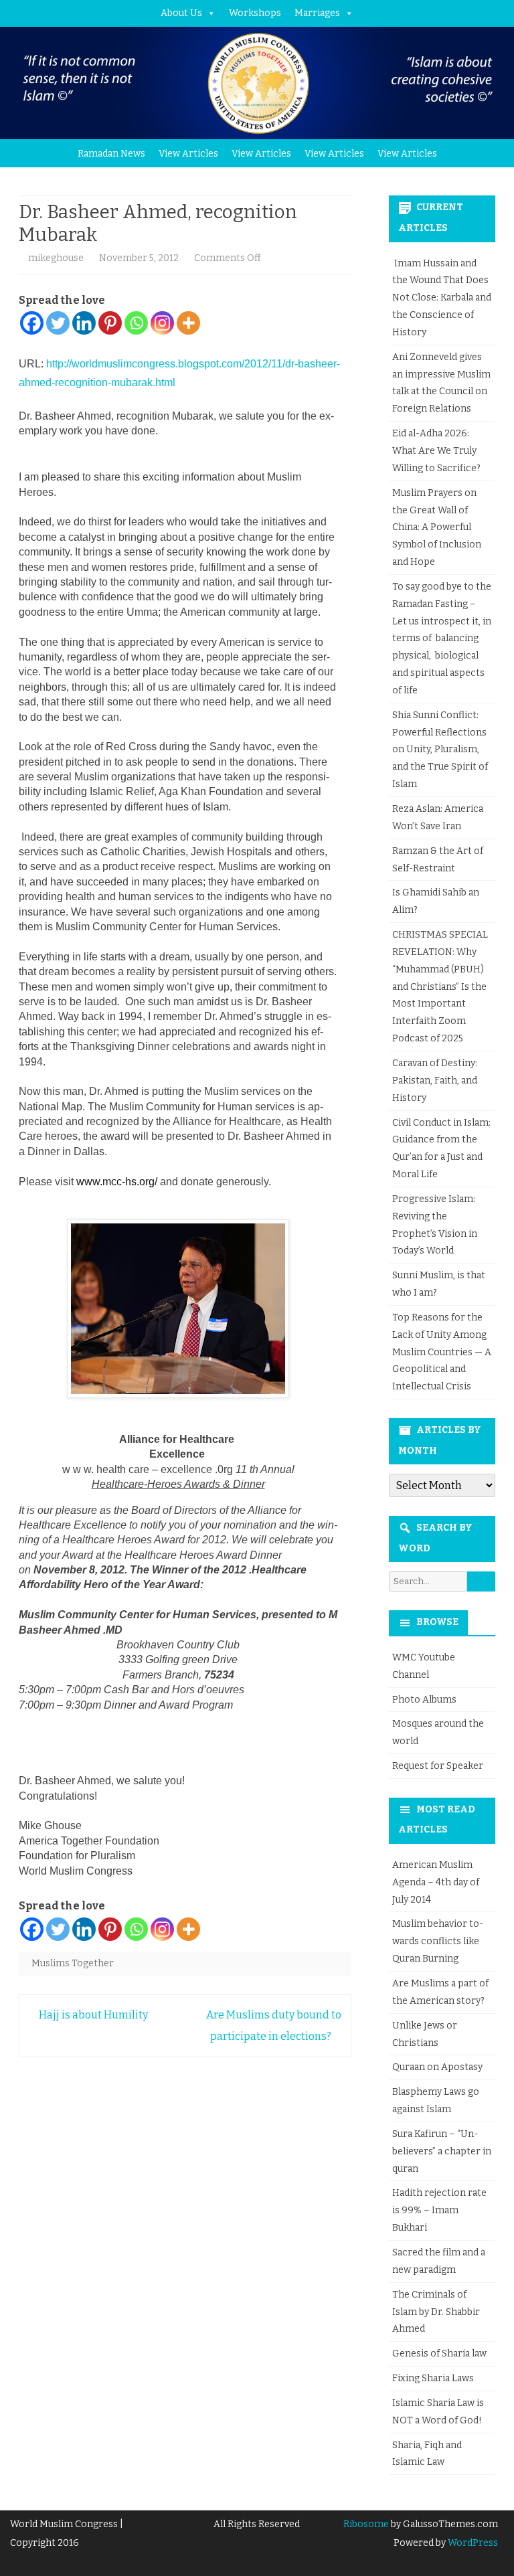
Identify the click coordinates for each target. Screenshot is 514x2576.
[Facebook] (32, 323)
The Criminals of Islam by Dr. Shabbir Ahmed (436, 2312)
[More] (188, 323)
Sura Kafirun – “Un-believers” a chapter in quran (442, 2151)
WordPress (472, 2543)
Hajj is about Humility (92, 2015)
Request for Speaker (438, 1766)
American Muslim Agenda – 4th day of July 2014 (436, 1882)
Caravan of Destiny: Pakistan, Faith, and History (435, 1081)
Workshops (255, 13)
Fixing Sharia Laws (433, 2378)
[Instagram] (162, 323)
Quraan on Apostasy (437, 2067)
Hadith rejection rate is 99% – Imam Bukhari (439, 2210)
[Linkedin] (84, 323)
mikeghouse (56, 258)
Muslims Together (73, 1963)
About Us (181, 13)
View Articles (188, 154)
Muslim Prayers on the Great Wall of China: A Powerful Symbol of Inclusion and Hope (437, 527)
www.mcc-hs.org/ (117, 1182)
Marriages (317, 13)
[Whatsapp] (136, 323)
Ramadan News (111, 154)
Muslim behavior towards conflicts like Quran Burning (438, 1941)
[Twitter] (58, 323)
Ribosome (366, 2524)
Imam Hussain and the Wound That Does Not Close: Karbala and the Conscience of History (442, 298)
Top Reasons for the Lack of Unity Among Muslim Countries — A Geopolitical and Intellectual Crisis (442, 1352)
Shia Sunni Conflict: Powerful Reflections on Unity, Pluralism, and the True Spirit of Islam (440, 750)
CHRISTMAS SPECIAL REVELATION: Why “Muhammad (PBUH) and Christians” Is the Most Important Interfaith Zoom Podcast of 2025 (440, 986)
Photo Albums (424, 1700)
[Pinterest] (110, 323)
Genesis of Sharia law (439, 2353)
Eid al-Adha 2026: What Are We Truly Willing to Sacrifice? (436, 451)
